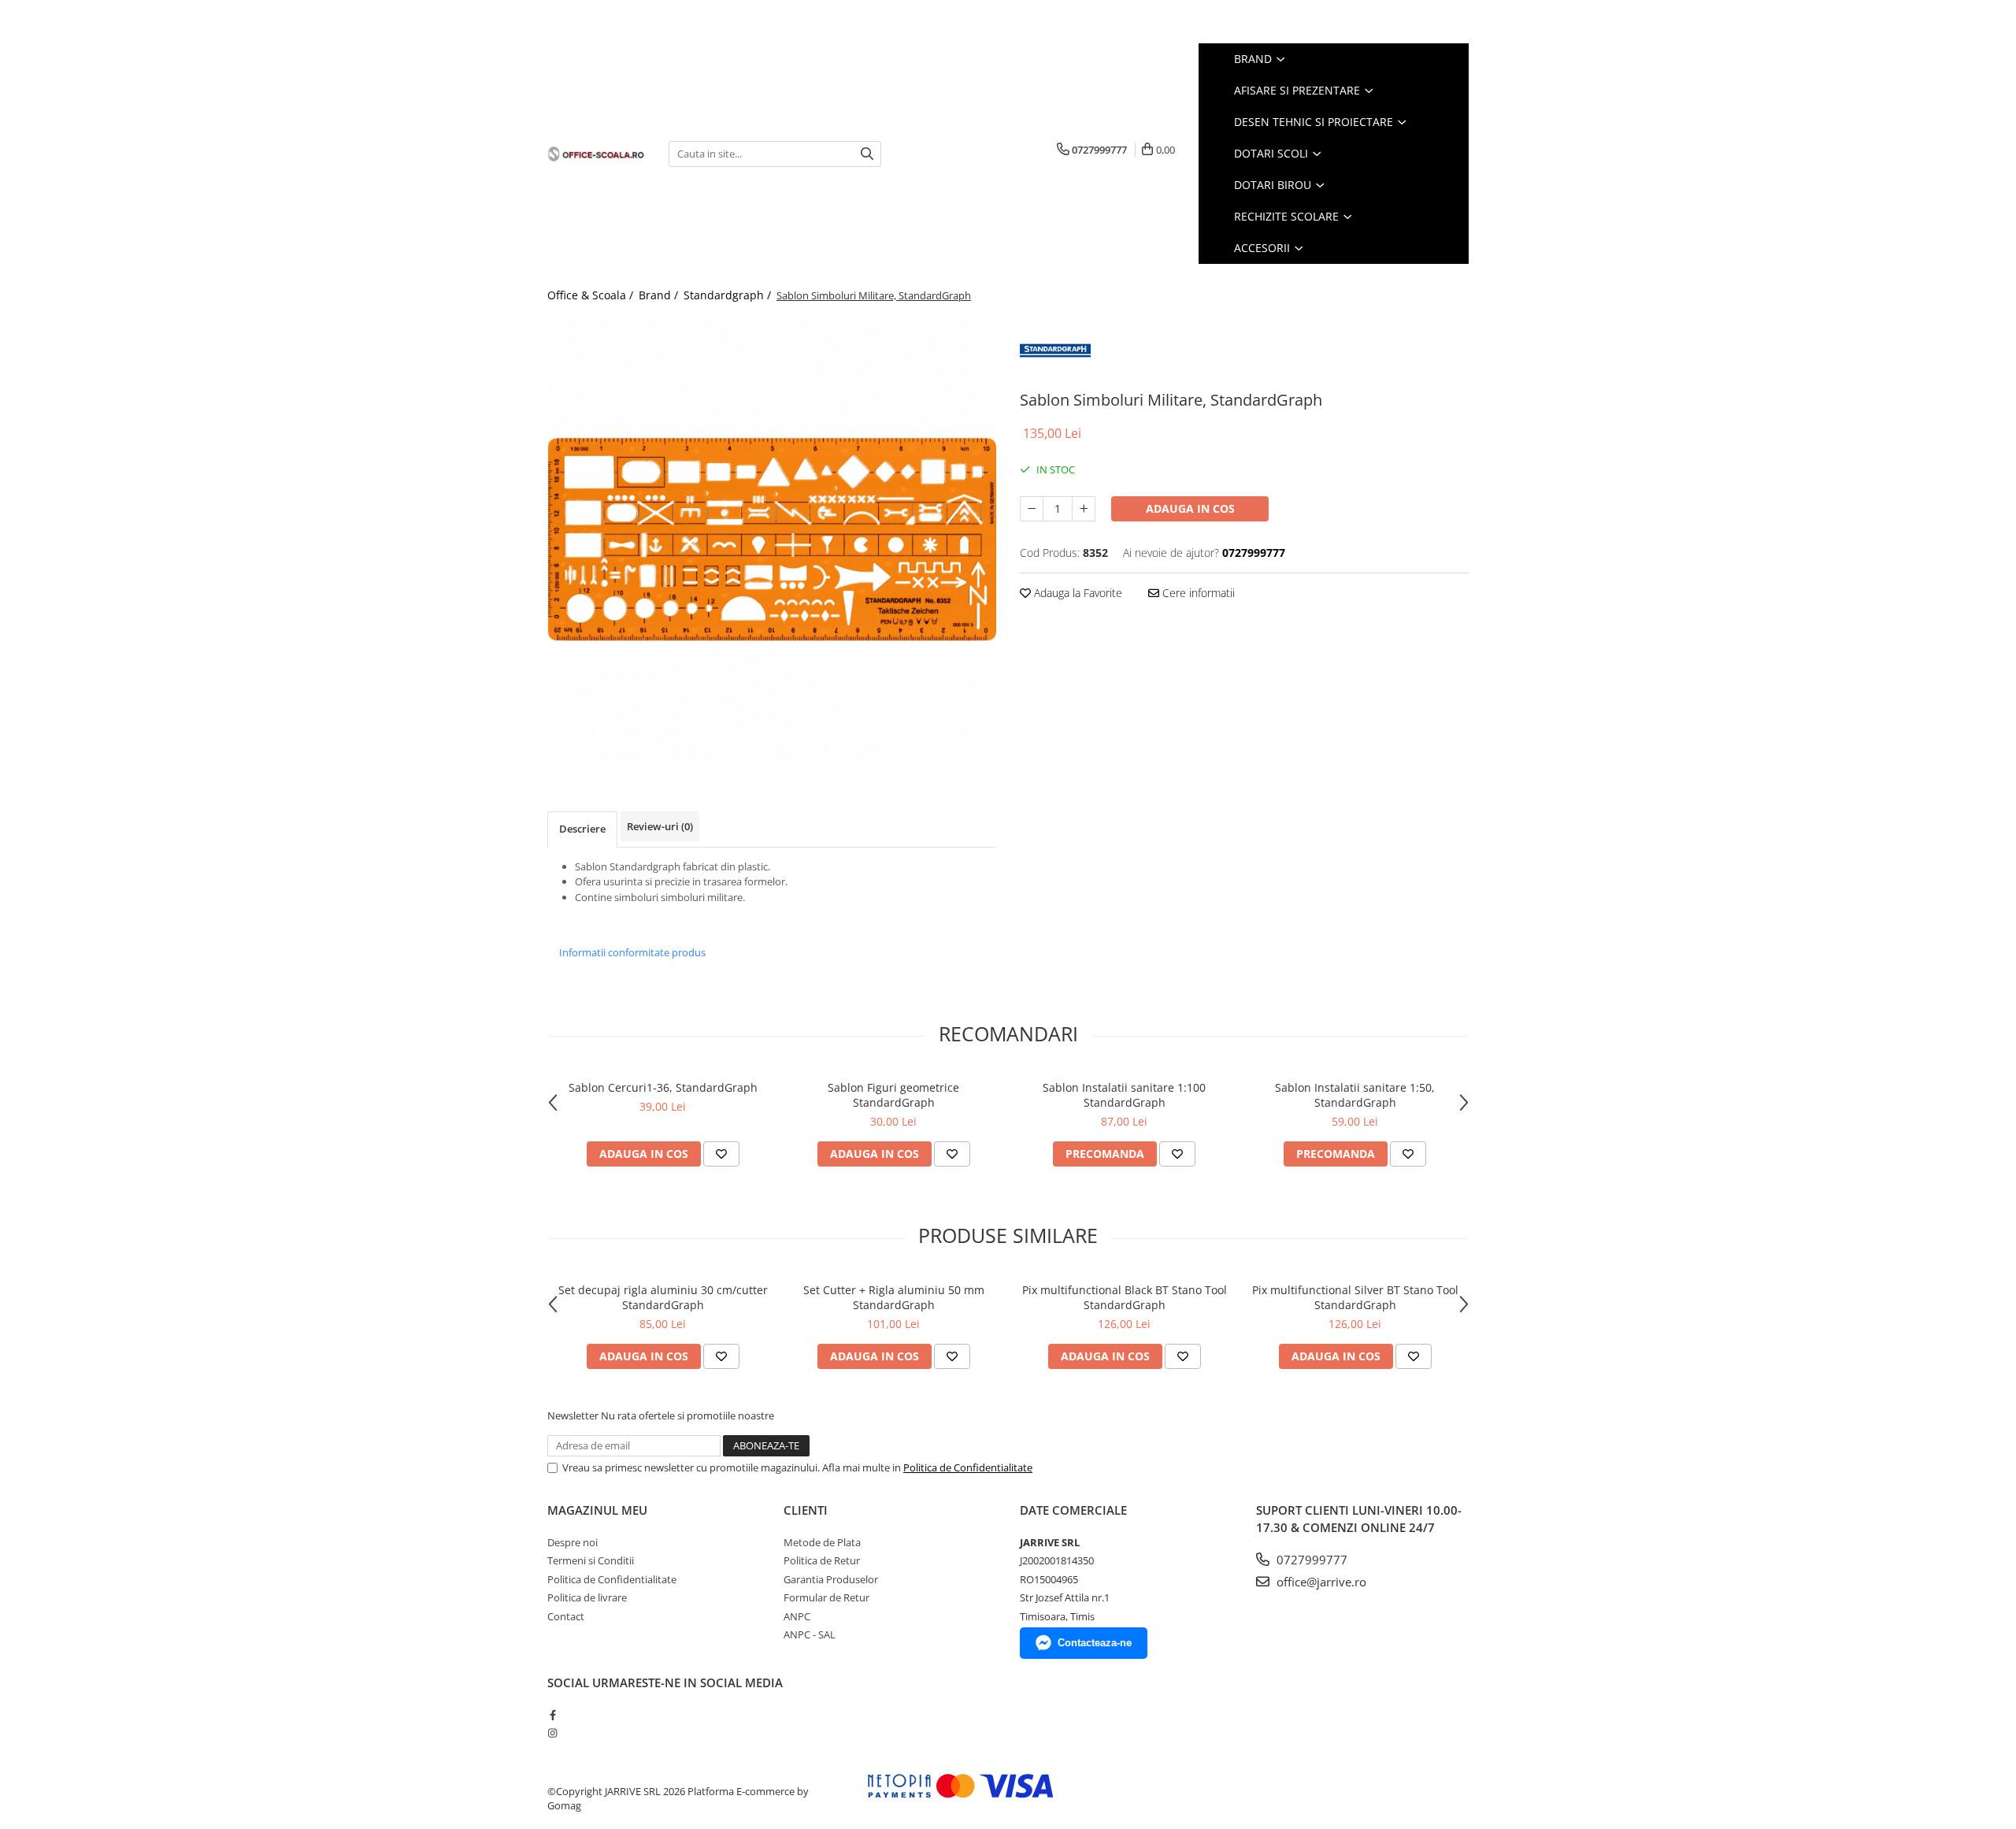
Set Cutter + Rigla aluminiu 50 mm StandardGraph (894, 1297)
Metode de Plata (822, 1542)
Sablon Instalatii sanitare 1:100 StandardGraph (1124, 1095)
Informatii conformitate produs (632, 952)
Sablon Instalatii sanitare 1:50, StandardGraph (1355, 1095)
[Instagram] (552, 1733)
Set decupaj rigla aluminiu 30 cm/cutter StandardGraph (663, 1297)
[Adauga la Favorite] (721, 1154)
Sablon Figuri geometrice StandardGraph (893, 1095)
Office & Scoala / (592, 295)
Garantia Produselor (831, 1579)
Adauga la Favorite (1077, 593)
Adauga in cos (1190, 508)
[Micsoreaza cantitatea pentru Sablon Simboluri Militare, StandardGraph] (1032, 509)
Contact (566, 1616)
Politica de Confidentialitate (968, 1467)
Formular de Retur (826, 1597)
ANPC (797, 1616)
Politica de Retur (822, 1560)
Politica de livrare (587, 1597)
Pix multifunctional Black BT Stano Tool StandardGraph (1125, 1297)
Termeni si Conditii (591, 1560)
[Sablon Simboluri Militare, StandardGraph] (772, 540)
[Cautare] (867, 154)
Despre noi (573, 1542)
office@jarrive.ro (1320, 1582)
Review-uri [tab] (660, 826)
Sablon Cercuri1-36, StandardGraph (663, 1087)
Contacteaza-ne (1095, 1643)
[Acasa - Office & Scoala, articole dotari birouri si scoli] (596, 153)
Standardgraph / (729, 295)
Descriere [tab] (582, 829)
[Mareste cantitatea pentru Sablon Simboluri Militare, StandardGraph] (1084, 509)
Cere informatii (1197, 593)
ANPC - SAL (810, 1634)
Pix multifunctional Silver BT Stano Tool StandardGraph (1355, 1297)
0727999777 (1310, 1560)
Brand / (660, 295)
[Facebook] (552, 1715)
